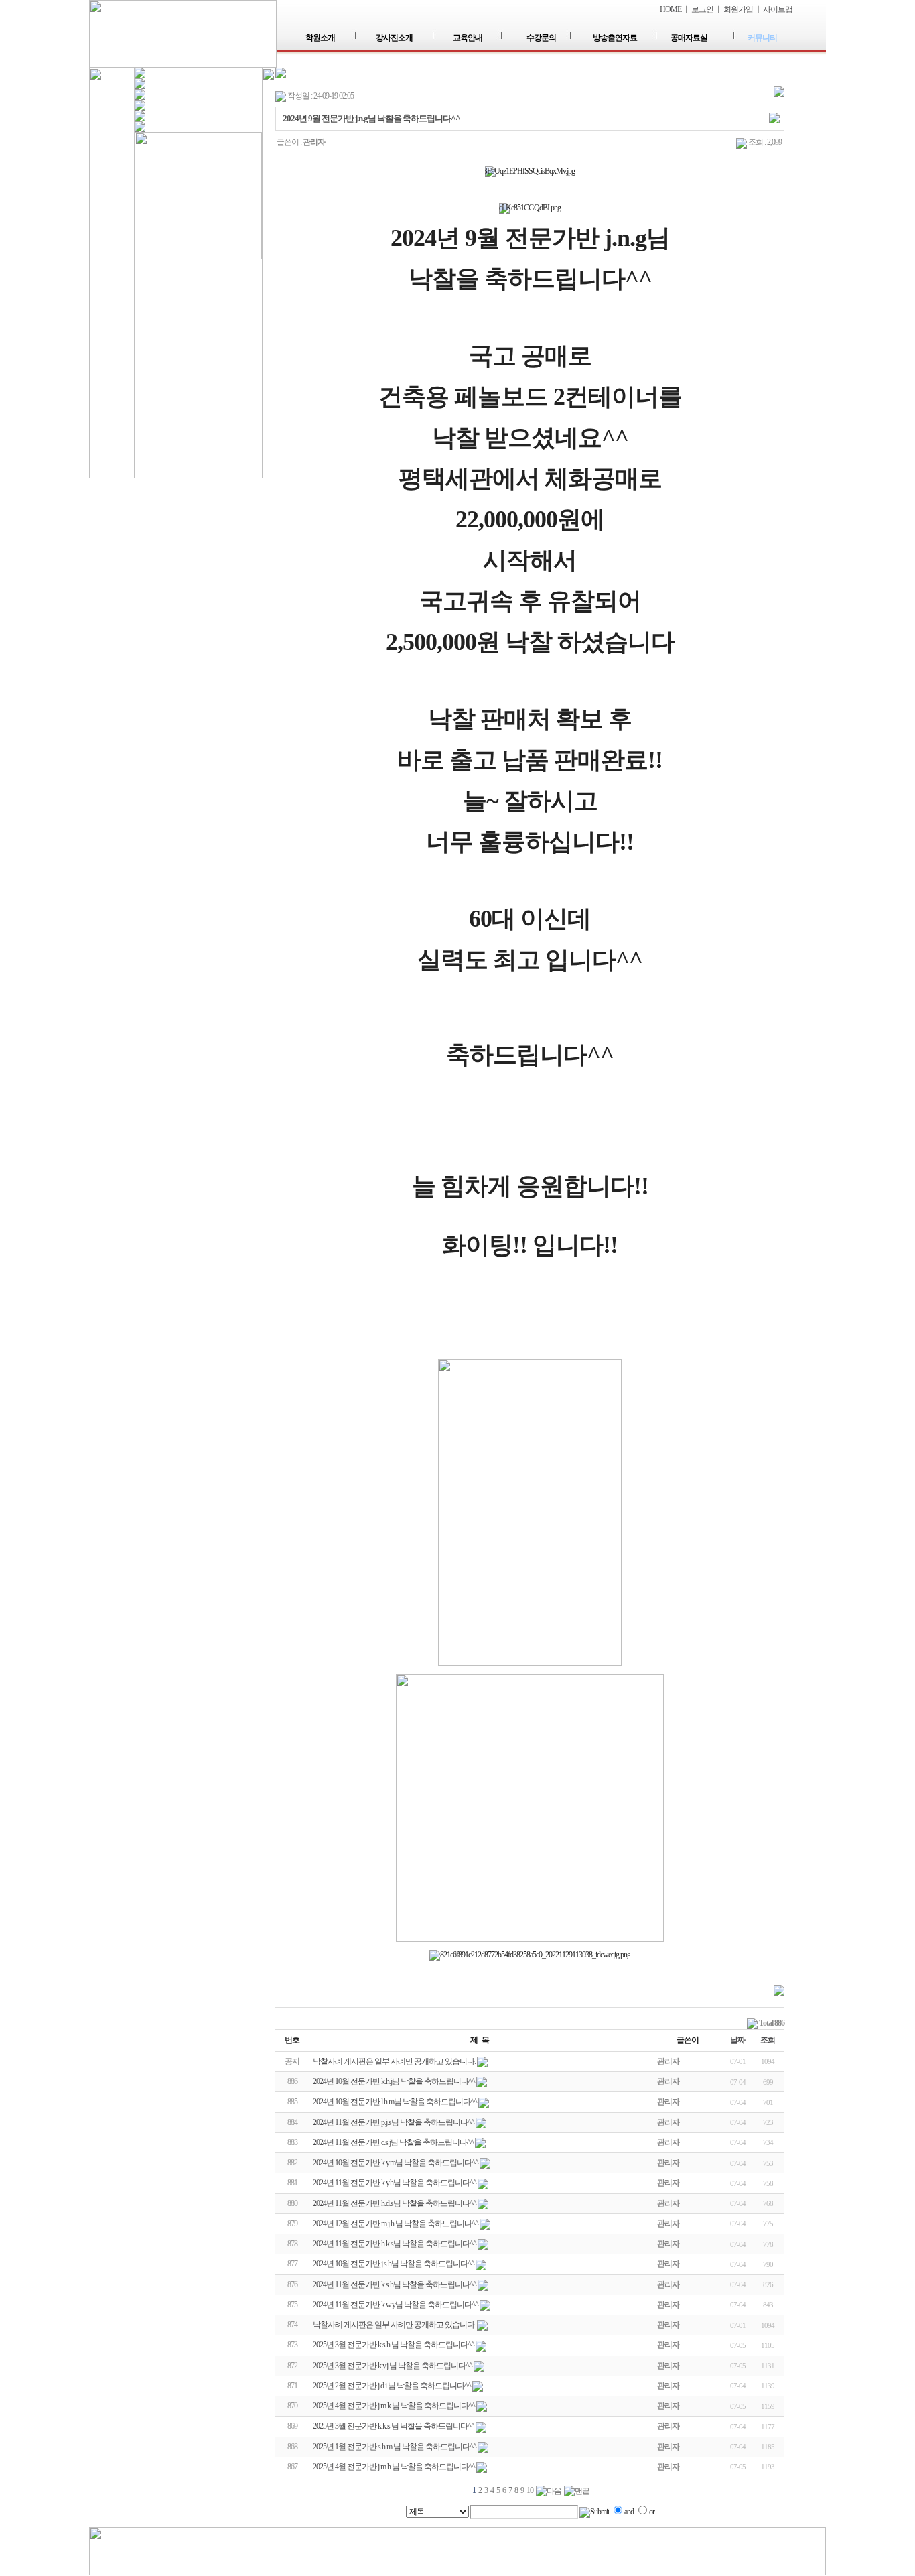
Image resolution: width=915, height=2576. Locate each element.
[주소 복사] (774, 117)
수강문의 (541, 38)
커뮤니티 (762, 38)
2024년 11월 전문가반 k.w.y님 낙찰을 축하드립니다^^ (396, 2305)
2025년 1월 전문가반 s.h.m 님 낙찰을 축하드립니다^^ (395, 2447)
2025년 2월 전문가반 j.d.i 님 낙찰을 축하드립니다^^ (392, 2386)
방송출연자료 (615, 38)
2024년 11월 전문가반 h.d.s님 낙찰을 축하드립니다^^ (395, 2203)
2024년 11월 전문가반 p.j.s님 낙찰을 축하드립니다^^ (394, 2122)
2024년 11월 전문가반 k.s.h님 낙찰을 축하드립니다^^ (395, 2284)
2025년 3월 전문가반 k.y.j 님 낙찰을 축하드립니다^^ (393, 2366)
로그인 (702, 9)
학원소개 (320, 38)
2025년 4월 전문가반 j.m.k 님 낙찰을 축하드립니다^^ (394, 2406)
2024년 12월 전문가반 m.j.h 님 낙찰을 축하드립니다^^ (396, 2224)
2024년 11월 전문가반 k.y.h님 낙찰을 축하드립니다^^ (395, 2183)
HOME (671, 9)
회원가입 (738, 9)
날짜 (737, 2040)
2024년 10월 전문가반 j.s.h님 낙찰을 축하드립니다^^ (394, 2264)
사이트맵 (778, 9)
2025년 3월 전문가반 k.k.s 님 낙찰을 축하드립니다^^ (394, 2426)
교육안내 (468, 38)
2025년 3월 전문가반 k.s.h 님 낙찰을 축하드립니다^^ (394, 2345)
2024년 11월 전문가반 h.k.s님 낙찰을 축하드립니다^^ (395, 2244)
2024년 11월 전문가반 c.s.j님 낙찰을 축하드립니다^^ (393, 2142)
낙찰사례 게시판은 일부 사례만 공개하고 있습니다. (394, 2325)
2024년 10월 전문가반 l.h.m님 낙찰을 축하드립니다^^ (395, 2102)
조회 (768, 2040)
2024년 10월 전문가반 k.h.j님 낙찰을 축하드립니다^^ (394, 2081)
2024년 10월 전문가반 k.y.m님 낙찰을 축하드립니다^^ (396, 2163)
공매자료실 (689, 38)
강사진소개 (394, 38)
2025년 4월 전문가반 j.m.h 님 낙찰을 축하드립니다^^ (394, 2467)
